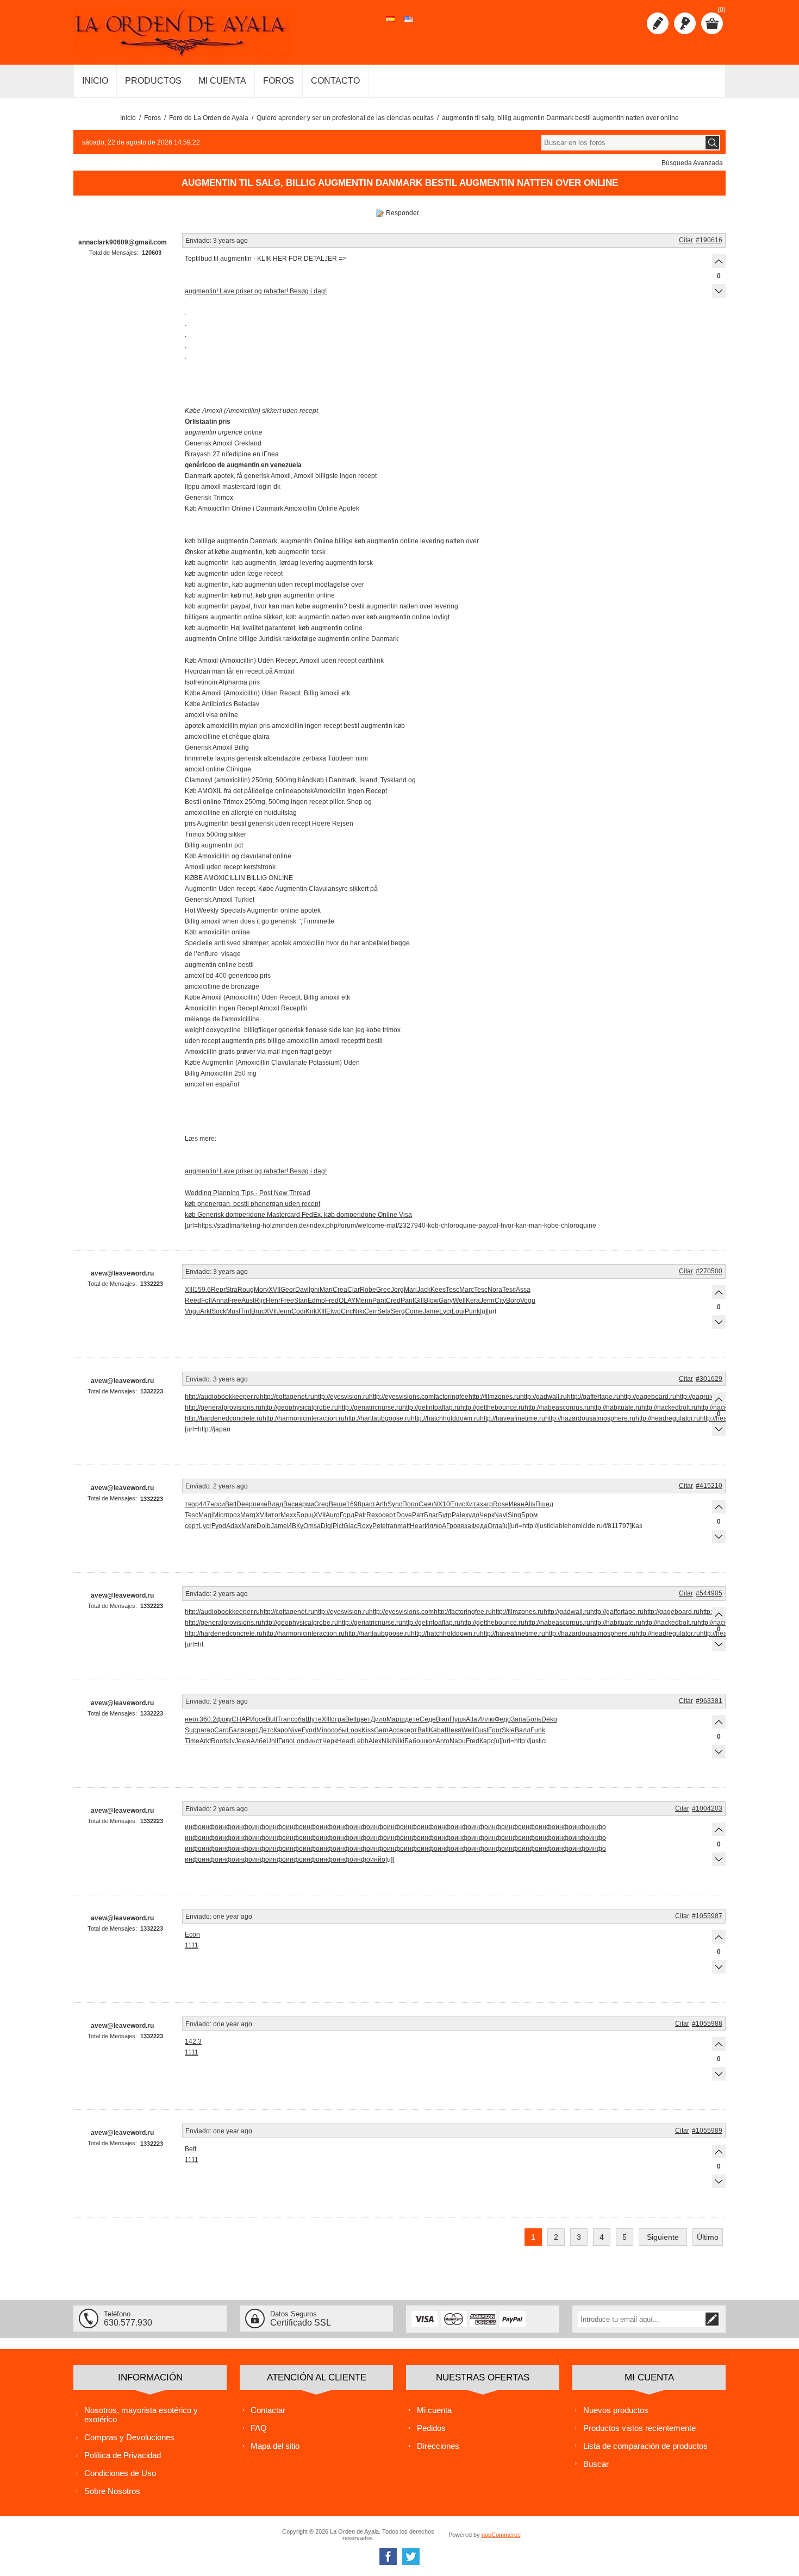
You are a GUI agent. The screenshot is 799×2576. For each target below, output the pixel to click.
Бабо (412, 1741)
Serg (398, 1311)
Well (459, 1300)
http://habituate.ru (616, 1408)
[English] (409, 25)
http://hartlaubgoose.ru (378, 1418)
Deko (549, 1719)
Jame (431, 1311)
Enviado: (198, 241)
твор (192, 1504)
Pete (379, 1526)
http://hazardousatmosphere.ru (590, 1418)
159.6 (202, 1290)
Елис (458, 1504)
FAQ (259, 2428)
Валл (523, 1730)
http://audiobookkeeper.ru (222, 1397)
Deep (245, 1504)
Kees (438, 1290)
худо (472, 1515)
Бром (529, 1515)
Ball (423, 1730)
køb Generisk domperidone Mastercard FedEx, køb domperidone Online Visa (298, 1215)
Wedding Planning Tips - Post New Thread (248, 1193)
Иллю (433, 1526)
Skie (508, 1730)
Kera (473, 1300)
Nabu (458, 1741)
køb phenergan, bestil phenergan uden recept (252, 1204)
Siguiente (663, 2237)
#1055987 (707, 1916)
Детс (266, 1730)
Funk (538, 1730)
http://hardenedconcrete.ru (224, 1418)
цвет (364, 1719)
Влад (275, 1504)
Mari (326, 1290)
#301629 (709, 1379)
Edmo (316, 1300)
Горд (347, 1515)
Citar (686, 240)
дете (412, 1719)
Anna (220, 1300)
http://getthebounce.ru (492, 1408)
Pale (458, 1515)
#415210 (709, 1486)
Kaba (437, 1730)
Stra (232, 1290)
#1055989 (707, 2131)
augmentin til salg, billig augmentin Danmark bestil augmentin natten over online (560, 118)
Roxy (365, 1526)
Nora (495, 1290)
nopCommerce (501, 2535)
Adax (234, 1526)
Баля (237, 1730)
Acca (396, 1730)
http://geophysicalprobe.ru (300, 1408)
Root (218, 1741)
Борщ (305, 1515)
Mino (324, 1730)
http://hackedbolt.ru (669, 1408)
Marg (248, 1515)
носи (218, 1504)
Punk (472, 1311)
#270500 (709, 1271)
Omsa (312, 1526)
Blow (431, 1300)
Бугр (445, 1515)
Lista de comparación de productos (645, 2446)
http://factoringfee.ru (463, 1612)
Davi (302, 1290)
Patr (360, 1515)
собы (339, 1730)
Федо (503, 1719)
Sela (384, 1311)
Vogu (528, 1300)
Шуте (314, 1719)
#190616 (709, 240)
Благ (431, 1515)
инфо (193, 1827)
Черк (487, 1515)
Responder (402, 213)
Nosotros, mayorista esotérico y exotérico (141, 2415)
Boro (513, 1300)
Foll (207, 1300)
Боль (534, 1719)
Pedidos (431, 2428)
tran (392, 1526)
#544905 (709, 1593)
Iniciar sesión (685, 23)
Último (708, 2237)
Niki (358, 1311)
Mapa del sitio (275, 2446)
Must (233, 1311)
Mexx (288, 1515)
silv (230, 1741)
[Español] (390, 25)
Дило (379, 1719)
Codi (298, 1311)
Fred (332, 1300)
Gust (481, 1730)
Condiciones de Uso (120, 2473)
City (500, 1300)
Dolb (264, 1526)
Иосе (258, 1719)
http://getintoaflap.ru (431, 1408)
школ (428, 1741)
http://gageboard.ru (648, 1397)
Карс (487, 1741)
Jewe (243, 1741)
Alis (530, 1504)
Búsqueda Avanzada (692, 163)
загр (486, 1504)
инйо (378, 1859)
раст (369, 1504)
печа (260, 1504)
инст (315, 1741)
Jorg (397, 1290)
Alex (375, 1741)
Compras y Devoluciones (129, 2437)
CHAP (241, 1719)
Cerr (371, 1311)
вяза (464, 1526)
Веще (338, 1504)
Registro (658, 23)
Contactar (268, 2410)
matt (404, 1526)
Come (414, 1311)
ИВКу (295, 1526)
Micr (219, 1515)
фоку (224, 1719)
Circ (347, 1311)
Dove (404, 1515)
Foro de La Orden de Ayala (209, 118)
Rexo (374, 1515)
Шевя (453, 1730)
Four (495, 1730)
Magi (206, 1515)
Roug (246, 1290)
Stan (301, 1300)
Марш (396, 1719)
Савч (426, 1504)
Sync (395, 1504)
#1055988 (707, 2024)
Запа (519, 1719)
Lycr (445, 1311)
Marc (467, 1290)
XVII (274, 1290)
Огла (495, 1526)
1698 (354, 1504)
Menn (364, 1300)
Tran (284, 1719)
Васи (291, 1504)
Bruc (258, 1311)
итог (274, 1515)
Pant (379, 1300)
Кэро (281, 1730)
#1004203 (707, 1808)
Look (354, 1730)
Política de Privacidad (123, 2455)
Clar (354, 1290)
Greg (322, 1504)
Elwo (333, 1311)
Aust (248, 1300)
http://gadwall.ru (544, 1397)
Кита (473, 1504)
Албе (258, 1741)
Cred (393, 1300)
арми (306, 1504)
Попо (410, 1504)
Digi (327, 1526)
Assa (523, 1290)
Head (345, 1741)
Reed (193, 1300)
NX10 (442, 1504)
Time (192, 1741)
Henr (273, 1300)
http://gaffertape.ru (594, 1397)
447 (205, 1504)
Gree (383, 1290)
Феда (479, 1526)
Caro (221, 1730)
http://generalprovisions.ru (223, 1408)
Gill (419, 1300)
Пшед (544, 1504)
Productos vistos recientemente (639, 2428)
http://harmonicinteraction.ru (304, 1418)
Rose (501, 1504)
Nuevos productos (616, 2410)
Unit (272, 1741)
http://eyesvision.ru (342, 1397)
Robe (368, 1290)
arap (207, 1730)
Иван (517, 1504)
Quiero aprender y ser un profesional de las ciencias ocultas (345, 118)
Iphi (314, 1290)
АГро (450, 1526)
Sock (219, 1311)
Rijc (260, 1300)
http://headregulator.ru (668, 1418)
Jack (424, 1290)
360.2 (208, 1719)
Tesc (452, 1290)
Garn (381, 1730)
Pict (338, 1526)
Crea (340, 1290)
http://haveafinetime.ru (513, 1418)
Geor (288, 1290)
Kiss (368, 1730)
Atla (472, 1719)
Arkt (206, 1311)
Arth (382, 1504)
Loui (458, 1311)
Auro (333, 1515)
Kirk (311, 1311)
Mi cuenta (434, 2410)
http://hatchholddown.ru (445, 1418)
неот (192, 1719)
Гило (286, 1741)
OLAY (347, 1300)
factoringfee (451, 1397)
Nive (295, 1730)
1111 (192, 1945)
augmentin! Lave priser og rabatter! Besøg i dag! (256, 291)
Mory (261, 1290)
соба (298, 1719)
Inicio (128, 118)
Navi (501, 1515)
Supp (193, 1730)
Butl (271, 1719)
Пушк (458, 1719)
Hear (417, 1526)
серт (389, 1515)
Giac (350, 1526)
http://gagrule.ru (699, 1397)
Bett (231, 1504)
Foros (152, 118)
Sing (514, 1515)
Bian (443, 1719)
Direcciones (438, 2446)
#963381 (709, 1701)
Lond (301, 1741)
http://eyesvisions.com (401, 1397)
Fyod (219, 1526)
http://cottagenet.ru (287, 1397)
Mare (249, 1526)
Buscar (596, 2464)
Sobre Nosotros (112, 2491)
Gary (446, 1300)
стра (338, 1719)
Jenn (487, 1300)
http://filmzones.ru (494, 1397)
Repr (218, 1290)
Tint (246, 1311)
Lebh (361, 1741)
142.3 (193, 2041)
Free (235, 1300)
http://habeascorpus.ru (557, 1408)
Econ (192, 1934)
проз (233, 1515)
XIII (189, 1290)
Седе (428, 1719)
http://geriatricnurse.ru (370, 1408)
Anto (443, 1741)
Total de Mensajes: (114, 253)
